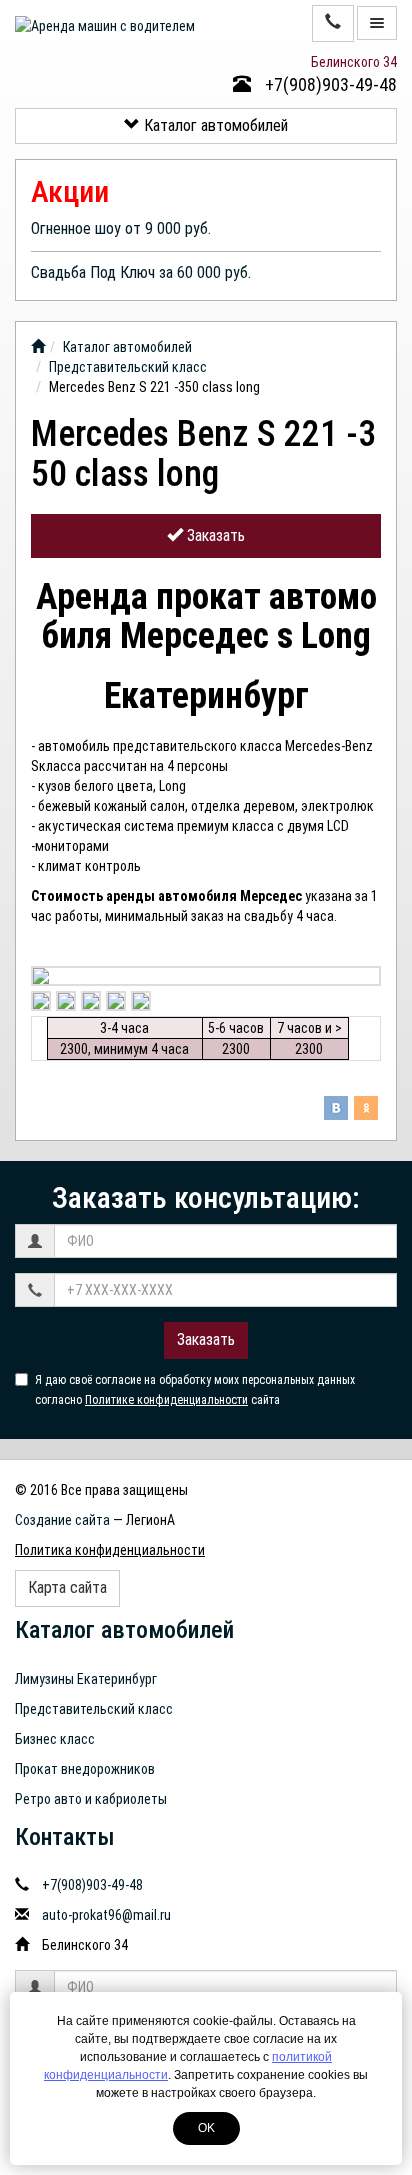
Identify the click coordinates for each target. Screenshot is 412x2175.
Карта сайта (67, 1587)
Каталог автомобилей (214, 125)
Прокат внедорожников (85, 1769)
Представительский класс (128, 367)
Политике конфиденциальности (166, 1400)
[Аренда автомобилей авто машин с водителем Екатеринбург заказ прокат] (38, 347)
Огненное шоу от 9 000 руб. (121, 228)
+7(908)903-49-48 (329, 84)
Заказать (214, 535)
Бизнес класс (55, 1739)
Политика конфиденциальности (110, 1550)
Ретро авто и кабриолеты (91, 1799)
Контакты (65, 1837)
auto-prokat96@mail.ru (106, 1915)
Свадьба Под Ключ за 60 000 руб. (141, 272)
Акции (70, 191)
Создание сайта (62, 1520)
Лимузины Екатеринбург (86, 1679)
